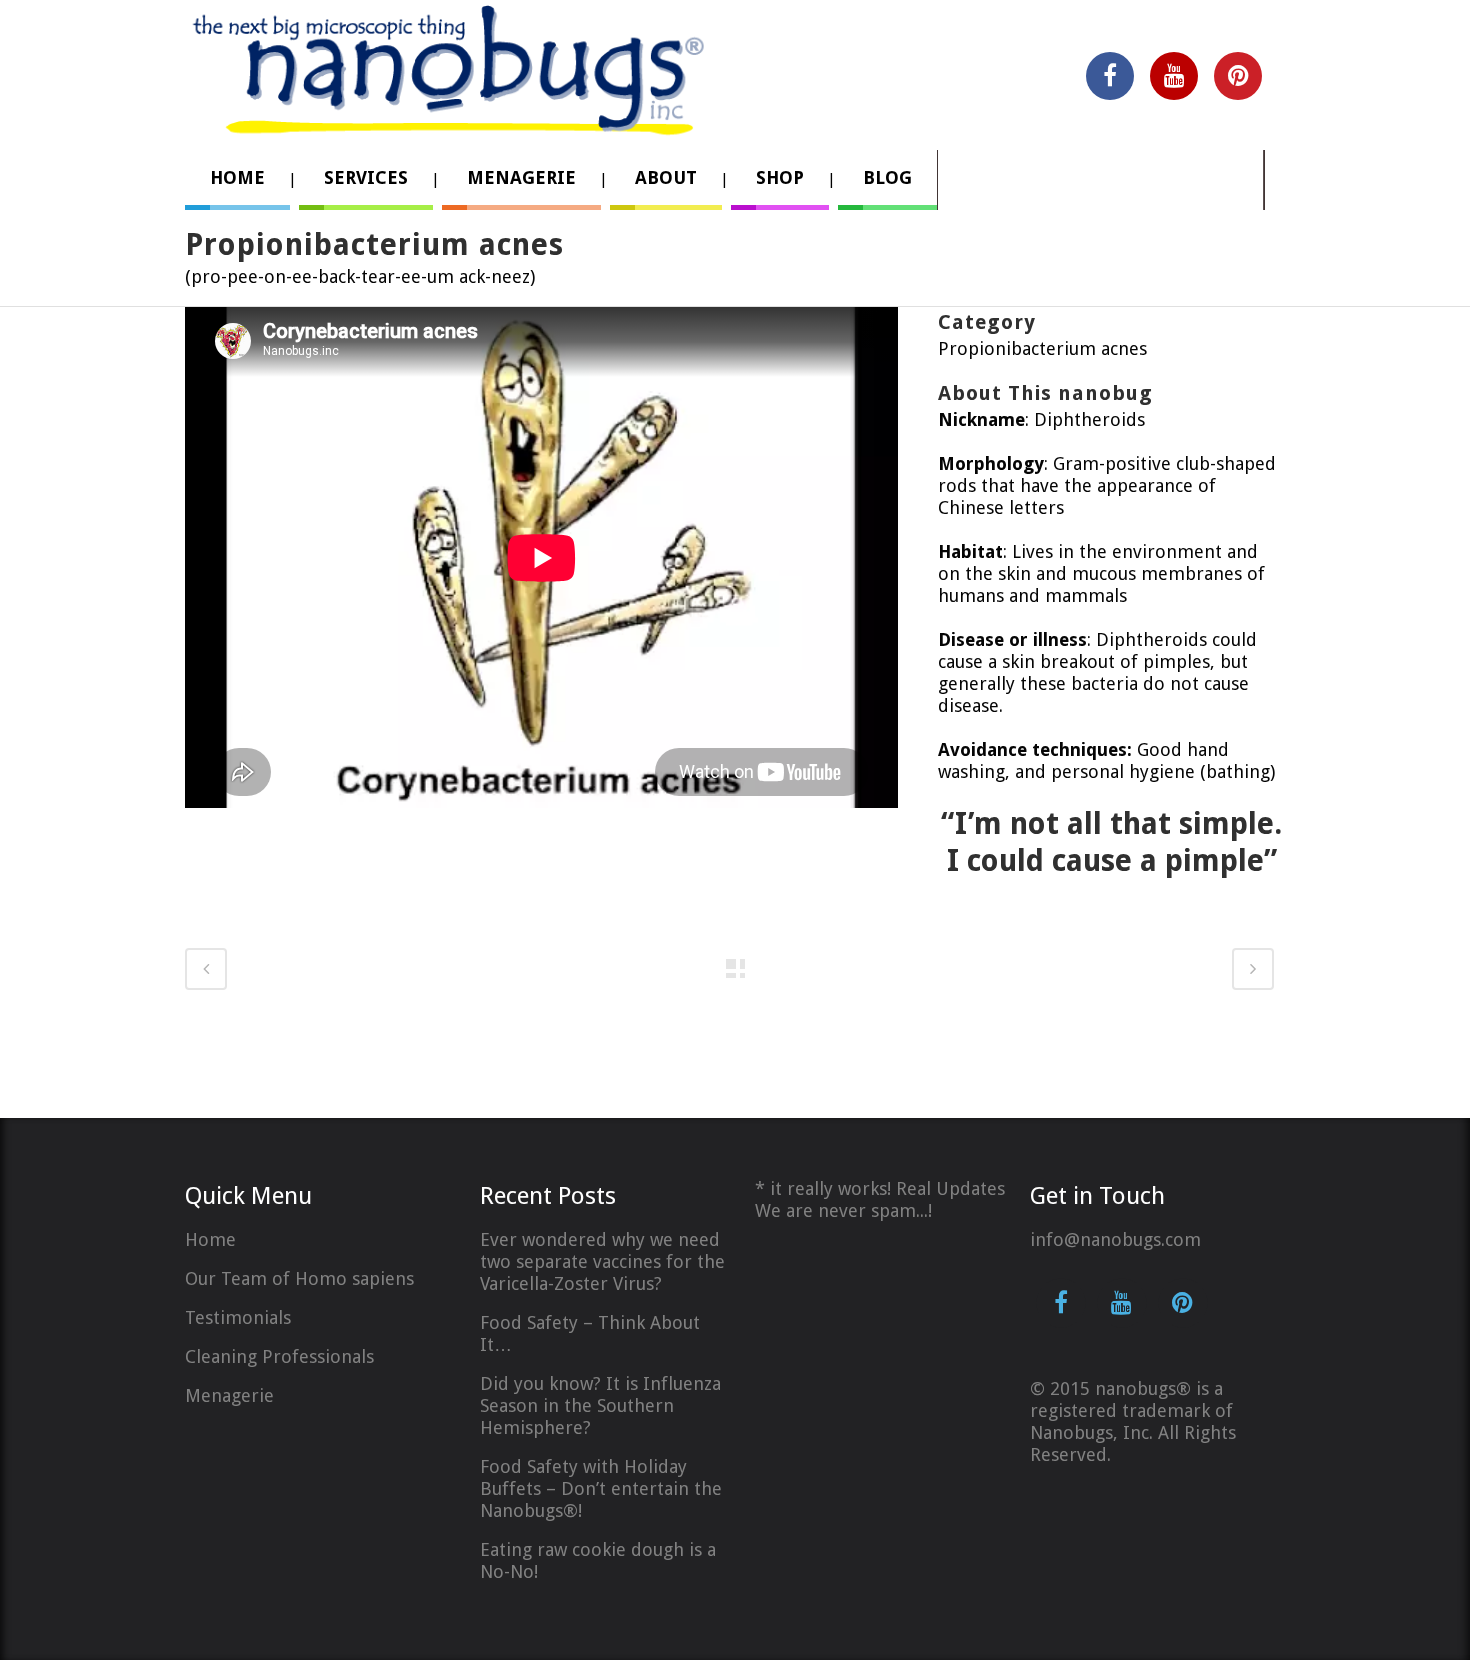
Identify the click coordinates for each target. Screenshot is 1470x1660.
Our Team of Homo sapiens (299, 1278)
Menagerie (229, 1395)
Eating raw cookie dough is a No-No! (598, 1560)
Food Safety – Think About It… (590, 1333)
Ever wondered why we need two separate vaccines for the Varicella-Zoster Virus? (602, 1261)
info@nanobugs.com (1115, 1239)
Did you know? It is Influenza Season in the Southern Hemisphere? (600, 1405)
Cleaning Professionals (279, 1356)
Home (210, 1239)
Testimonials (238, 1317)
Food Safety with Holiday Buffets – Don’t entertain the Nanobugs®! (601, 1488)
